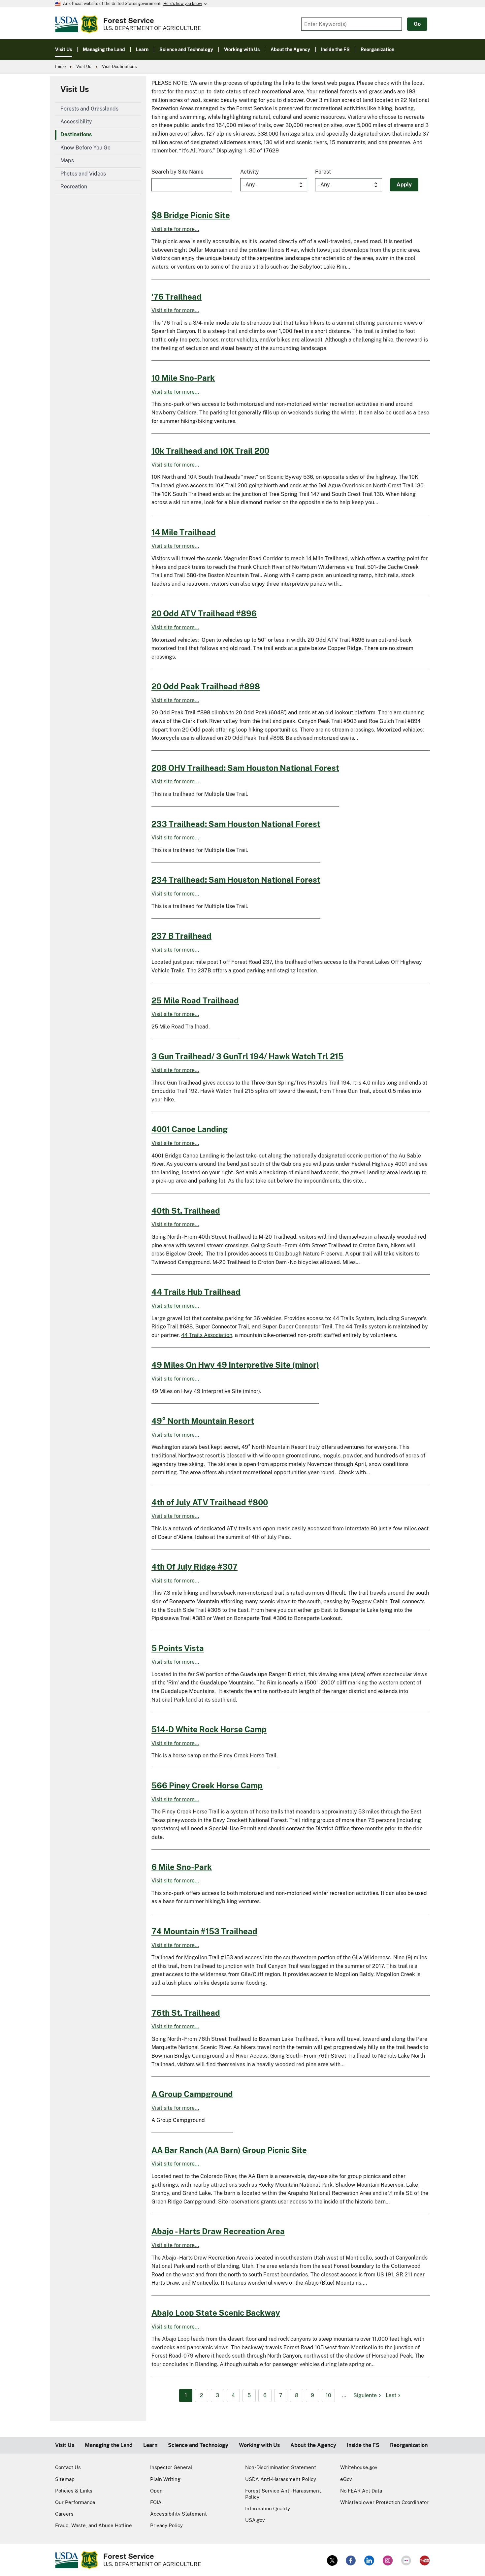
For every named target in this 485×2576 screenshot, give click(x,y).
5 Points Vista (178, 1648)
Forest (323, 172)
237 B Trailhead (181, 936)
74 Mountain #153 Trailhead (204, 1931)
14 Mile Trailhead (184, 532)
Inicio (60, 66)
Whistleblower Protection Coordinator (384, 2502)
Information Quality (268, 2509)
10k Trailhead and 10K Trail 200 (210, 451)
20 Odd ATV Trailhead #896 (204, 613)
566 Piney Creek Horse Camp (207, 1785)
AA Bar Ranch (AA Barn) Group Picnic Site (229, 2150)
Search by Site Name (178, 172)
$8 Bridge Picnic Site (191, 215)
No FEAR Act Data (361, 2491)
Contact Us (68, 2467)
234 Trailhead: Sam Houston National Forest (236, 880)
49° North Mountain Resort (203, 1421)
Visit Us (84, 66)
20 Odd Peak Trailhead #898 (206, 686)
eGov (346, 2479)
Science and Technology (198, 2445)
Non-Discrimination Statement (281, 2467)
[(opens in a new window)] (332, 2560)
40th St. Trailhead (186, 1211)
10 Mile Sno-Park (183, 378)
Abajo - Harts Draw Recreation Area (218, 2231)
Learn (150, 2445)
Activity (250, 172)
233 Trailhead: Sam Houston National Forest (236, 824)
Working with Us (259, 2445)
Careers (64, 2514)
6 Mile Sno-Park (182, 1867)
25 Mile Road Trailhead (195, 1000)
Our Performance (75, 2502)
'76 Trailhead (177, 297)
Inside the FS (363, 2445)
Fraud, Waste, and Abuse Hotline (94, 2525)
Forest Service (129, 20)
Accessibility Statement (178, 2514)
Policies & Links (74, 2491)
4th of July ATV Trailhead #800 (210, 1502)
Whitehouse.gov (359, 2467)
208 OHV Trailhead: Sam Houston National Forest (245, 768)
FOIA (156, 2502)
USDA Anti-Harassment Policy (281, 2479)
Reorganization (409, 2445)
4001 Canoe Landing (190, 1129)
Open (156, 2491)
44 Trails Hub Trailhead (196, 1292)
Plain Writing (165, 2479)
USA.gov (255, 2520)
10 (328, 2395)
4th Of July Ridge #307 (194, 1567)
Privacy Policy (166, 2525)
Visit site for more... (175, 229)
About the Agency (313, 2445)
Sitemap (65, 2479)
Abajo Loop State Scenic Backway (216, 2313)
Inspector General (171, 2467)
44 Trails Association (207, 1335)
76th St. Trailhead (186, 2013)
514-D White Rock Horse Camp (209, 1729)
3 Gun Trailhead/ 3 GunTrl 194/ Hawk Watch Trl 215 (247, 1056)
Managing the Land (109, 2445)
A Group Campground (192, 2094)
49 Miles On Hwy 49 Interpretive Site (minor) (235, 1365)
